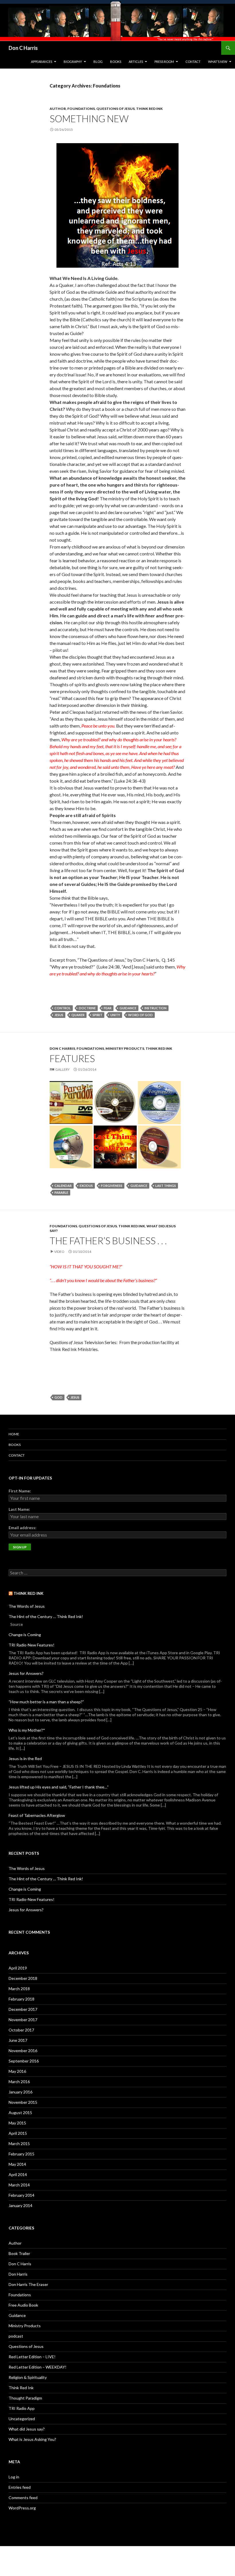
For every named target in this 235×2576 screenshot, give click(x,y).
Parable (61, 1192)
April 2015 (18, 2133)
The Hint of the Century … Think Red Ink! (46, 1616)
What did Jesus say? (27, 2429)
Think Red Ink (149, 109)
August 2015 (20, 2113)
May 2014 (17, 2164)
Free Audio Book (23, 2305)
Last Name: (19, 1509)
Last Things (166, 1186)
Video (59, 1252)
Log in (14, 2477)
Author (58, 109)
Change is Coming (25, 1635)
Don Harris (18, 2274)
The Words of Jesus (27, 1606)
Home (14, 1434)
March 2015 (19, 2144)
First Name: (20, 1491)
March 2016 (19, 2082)
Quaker (78, 1015)
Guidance (128, 1008)
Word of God (140, 1015)
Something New (89, 118)
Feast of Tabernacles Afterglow (37, 1815)
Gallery (62, 1069)
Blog (98, 62)
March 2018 (19, 1989)
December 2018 (23, 1978)
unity (115, 1015)
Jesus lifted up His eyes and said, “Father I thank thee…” (59, 1787)
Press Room (164, 62)
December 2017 (23, 2009)
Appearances (42, 62)
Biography (73, 62)
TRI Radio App (22, 2408)
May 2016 (17, 2071)
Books (116, 62)
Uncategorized (22, 2419)
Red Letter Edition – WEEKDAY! (38, 2367)
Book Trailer (19, 2253)
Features (72, 1058)
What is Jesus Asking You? (32, 2439)
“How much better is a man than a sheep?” (46, 1702)
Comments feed (23, 2498)
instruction (155, 1008)
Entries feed (20, 2487)
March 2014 (19, 2185)
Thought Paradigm (25, 2398)
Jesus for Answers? (26, 1673)
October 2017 (21, 2030)
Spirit (97, 1015)
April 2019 (18, 1968)
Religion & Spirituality (28, 2377)
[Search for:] (117, 1573)
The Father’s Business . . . (108, 1241)
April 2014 (18, 2174)
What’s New (218, 62)
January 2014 (20, 2205)
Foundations (81, 109)
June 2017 (18, 2040)
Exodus (86, 1186)
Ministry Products (125, 1048)
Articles (136, 62)
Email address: (22, 1528)
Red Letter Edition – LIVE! (32, 2357)
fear (108, 1008)
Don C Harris (23, 48)
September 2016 (24, 2061)
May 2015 (17, 2123)
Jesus (59, 1015)
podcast (16, 2336)
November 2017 (23, 2020)
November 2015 (23, 2102)
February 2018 (21, 1999)
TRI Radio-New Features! (32, 1645)
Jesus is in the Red (25, 1759)
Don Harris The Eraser (28, 2284)
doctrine (87, 1008)
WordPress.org (22, 2508)
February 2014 (21, 2195)
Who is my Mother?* (27, 1730)
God (58, 1397)
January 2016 (20, 2092)
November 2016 (23, 2051)
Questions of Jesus (115, 109)
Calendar (63, 1186)
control (63, 1008)
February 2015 (21, 2154)
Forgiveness (112, 1186)
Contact (193, 62)
